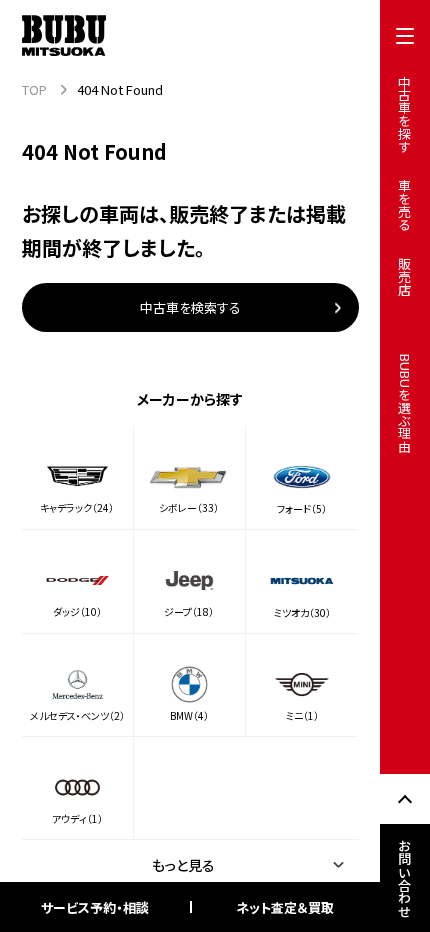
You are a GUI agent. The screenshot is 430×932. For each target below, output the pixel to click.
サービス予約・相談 (95, 907)
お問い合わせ (405, 878)
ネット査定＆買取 (285, 907)
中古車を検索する (190, 307)
